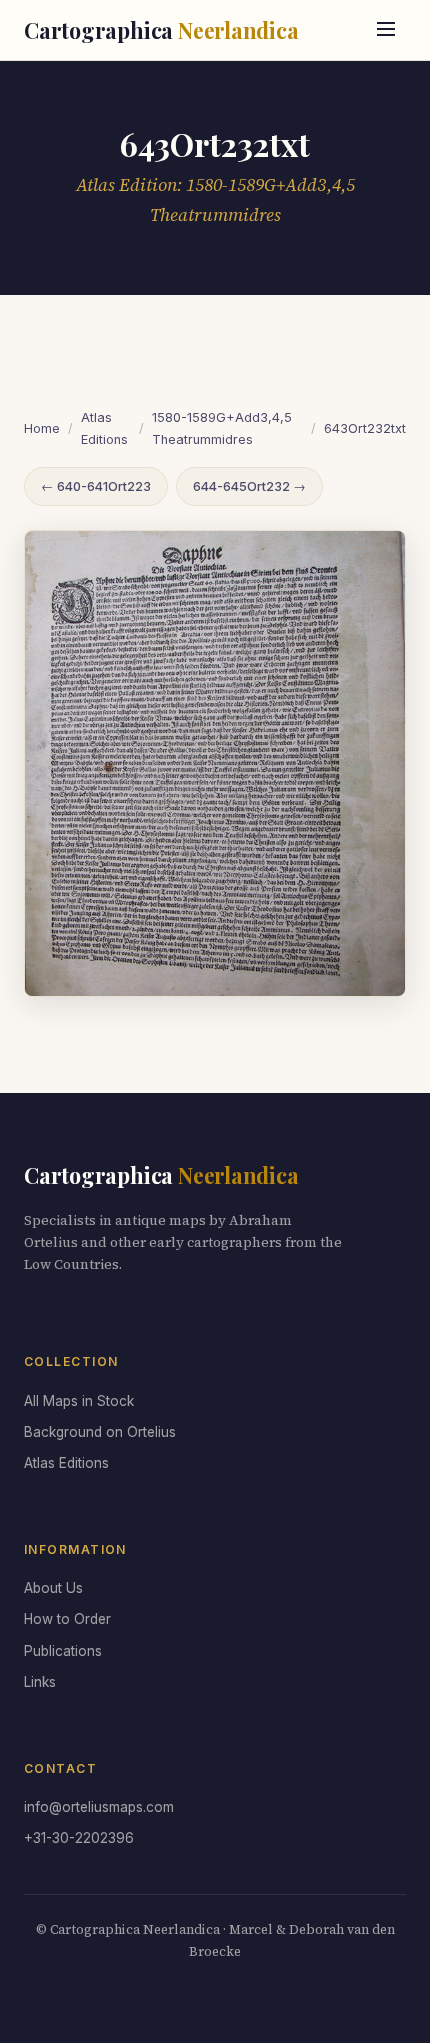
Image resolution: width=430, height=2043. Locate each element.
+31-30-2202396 (79, 1838)
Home (42, 428)
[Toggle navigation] (386, 30)
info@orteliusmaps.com (99, 1807)
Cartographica (161, 30)
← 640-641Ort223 (96, 486)
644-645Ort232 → (249, 486)
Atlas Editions (104, 428)
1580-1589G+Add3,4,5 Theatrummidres (222, 428)
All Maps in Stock (79, 1401)
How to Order (67, 1619)
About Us (53, 1588)
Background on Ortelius (100, 1432)
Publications (63, 1651)
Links (40, 1682)
